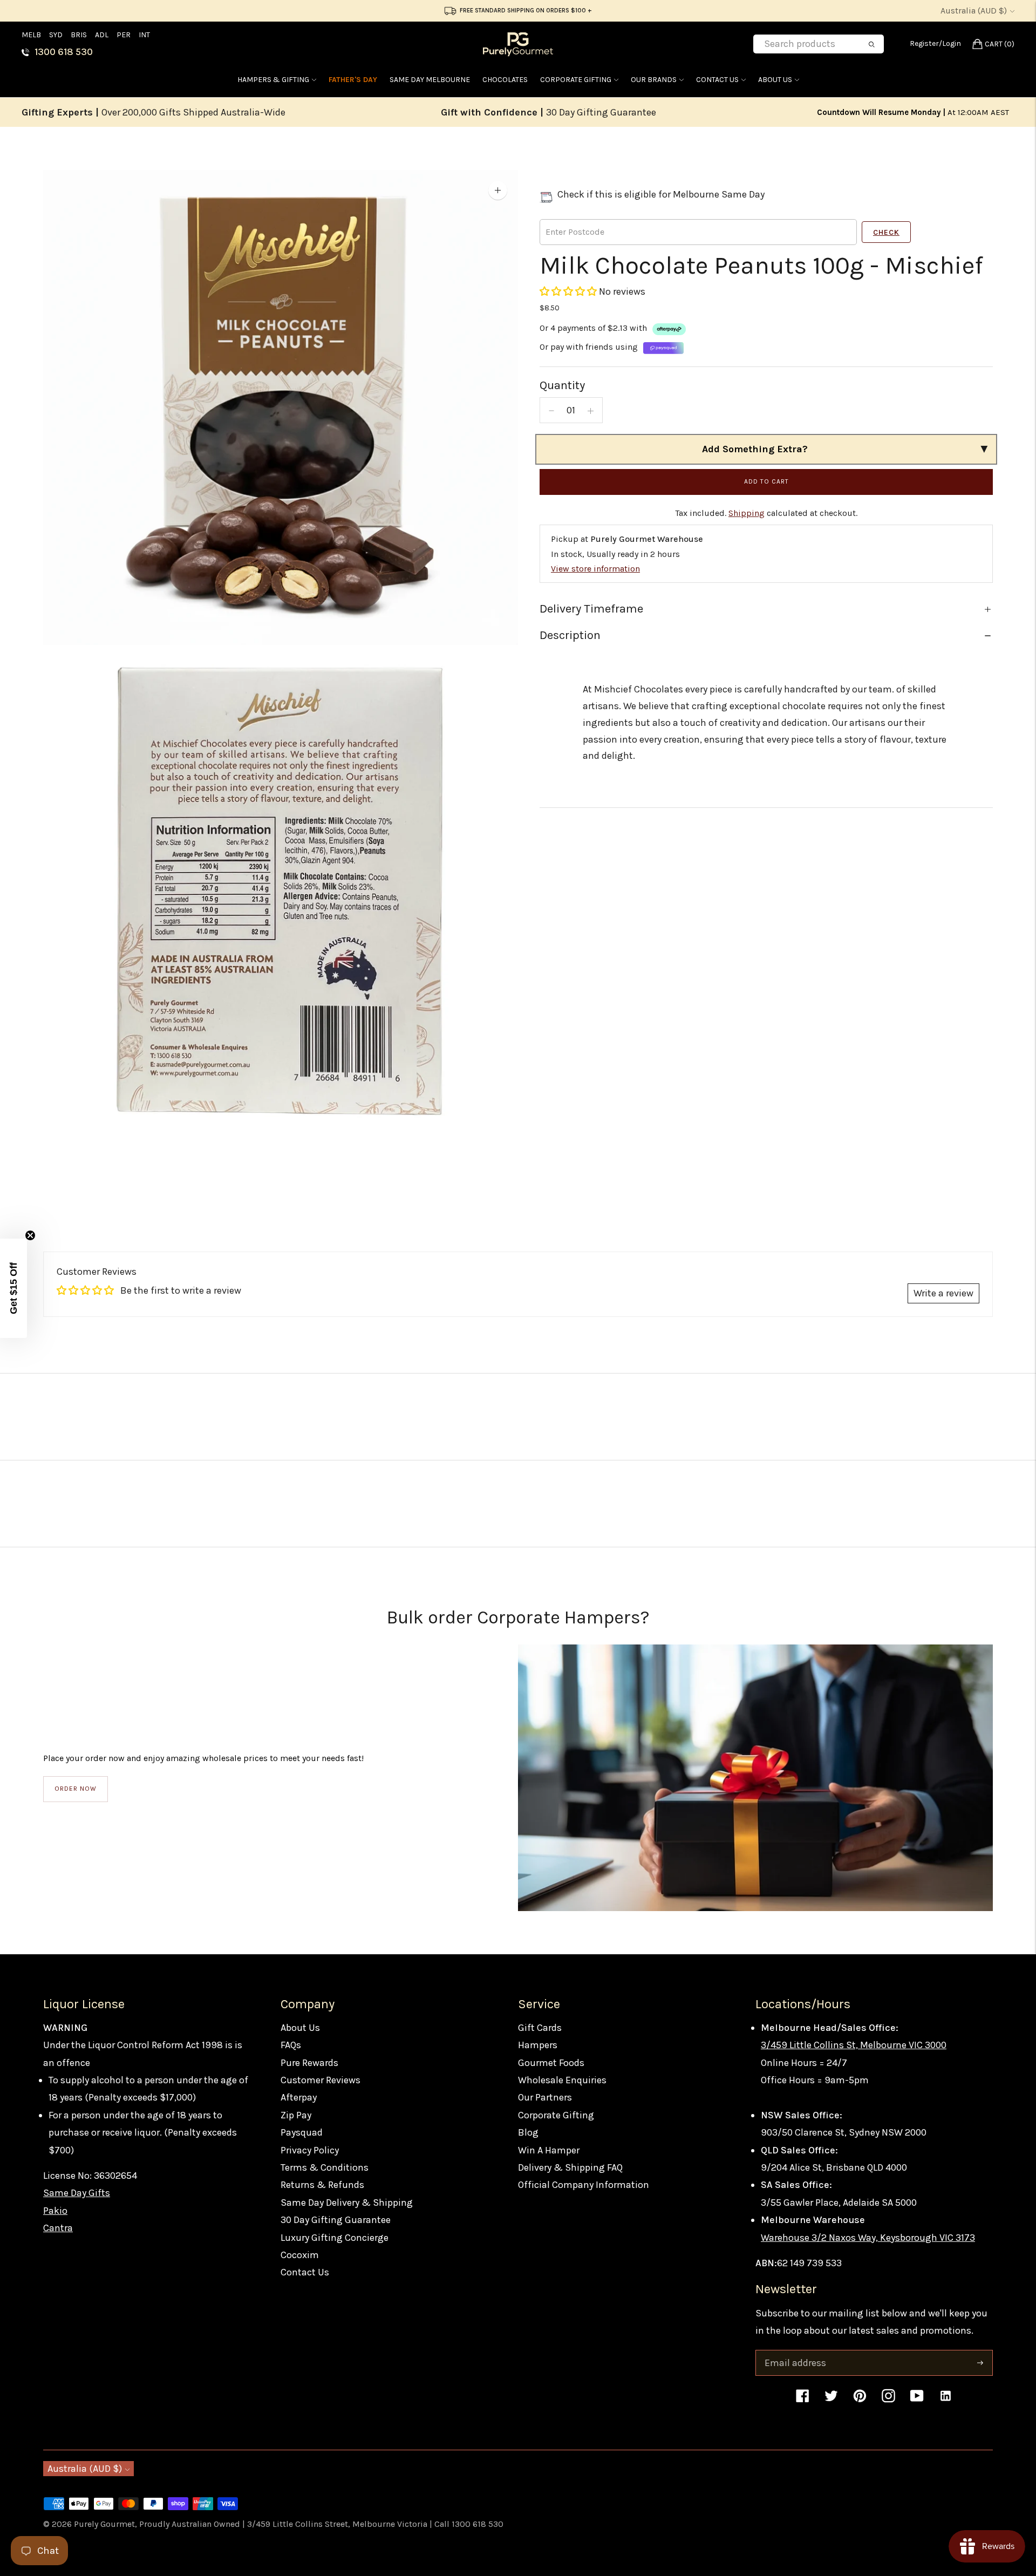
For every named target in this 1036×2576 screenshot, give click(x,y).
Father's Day (353, 80)
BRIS (79, 35)
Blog (528, 2132)
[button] (569, 292)
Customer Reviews (321, 2080)
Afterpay (299, 2097)
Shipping (747, 514)
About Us (775, 80)
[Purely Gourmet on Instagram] (888, 2401)
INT (144, 35)
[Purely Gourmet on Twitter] (831, 2401)
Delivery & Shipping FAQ (570, 2167)
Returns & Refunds (322, 2185)
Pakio (55, 2211)
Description (570, 636)
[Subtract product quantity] (551, 411)
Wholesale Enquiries (562, 2080)
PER (124, 35)
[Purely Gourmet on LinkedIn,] (946, 2401)
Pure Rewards (309, 2063)
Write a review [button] (943, 1293)
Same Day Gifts (77, 2193)
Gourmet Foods (551, 2063)
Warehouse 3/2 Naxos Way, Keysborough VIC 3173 (868, 2238)
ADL (102, 35)
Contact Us (717, 80)
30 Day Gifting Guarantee (336, 2220)
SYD (56, 35)
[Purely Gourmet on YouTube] (917, 2401)
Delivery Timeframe (591, 609)
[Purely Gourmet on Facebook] (803, 2401)
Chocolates (505, 80)
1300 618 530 (64, 52)
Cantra (58, 2228)
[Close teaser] (30, 1235)
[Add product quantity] (591, 411)
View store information (595, 569)
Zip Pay (296, 2115)
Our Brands (654, 80)
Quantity (562, 385)
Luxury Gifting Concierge (335, 2238)
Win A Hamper (549, 2150)
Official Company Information (584, 2185)
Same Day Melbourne (430, 80)
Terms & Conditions (325, 2167)
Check (886, 233)
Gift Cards (540, 2028)
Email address (794, 2352)
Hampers (538, 2045)
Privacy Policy (310, 2150)
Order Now (76, 1789)
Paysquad (302, 2132)
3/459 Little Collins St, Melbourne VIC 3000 (854, 2045)
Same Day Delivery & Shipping (347, 2203)
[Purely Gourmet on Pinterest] (860, 2401)
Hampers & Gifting (273, 80)
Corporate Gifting (576, 80)
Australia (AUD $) (974, 11)
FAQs (291, 2045)
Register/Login (935, 43)
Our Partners (545, 2097)
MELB (31, 35)
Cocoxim (300, 2255)
